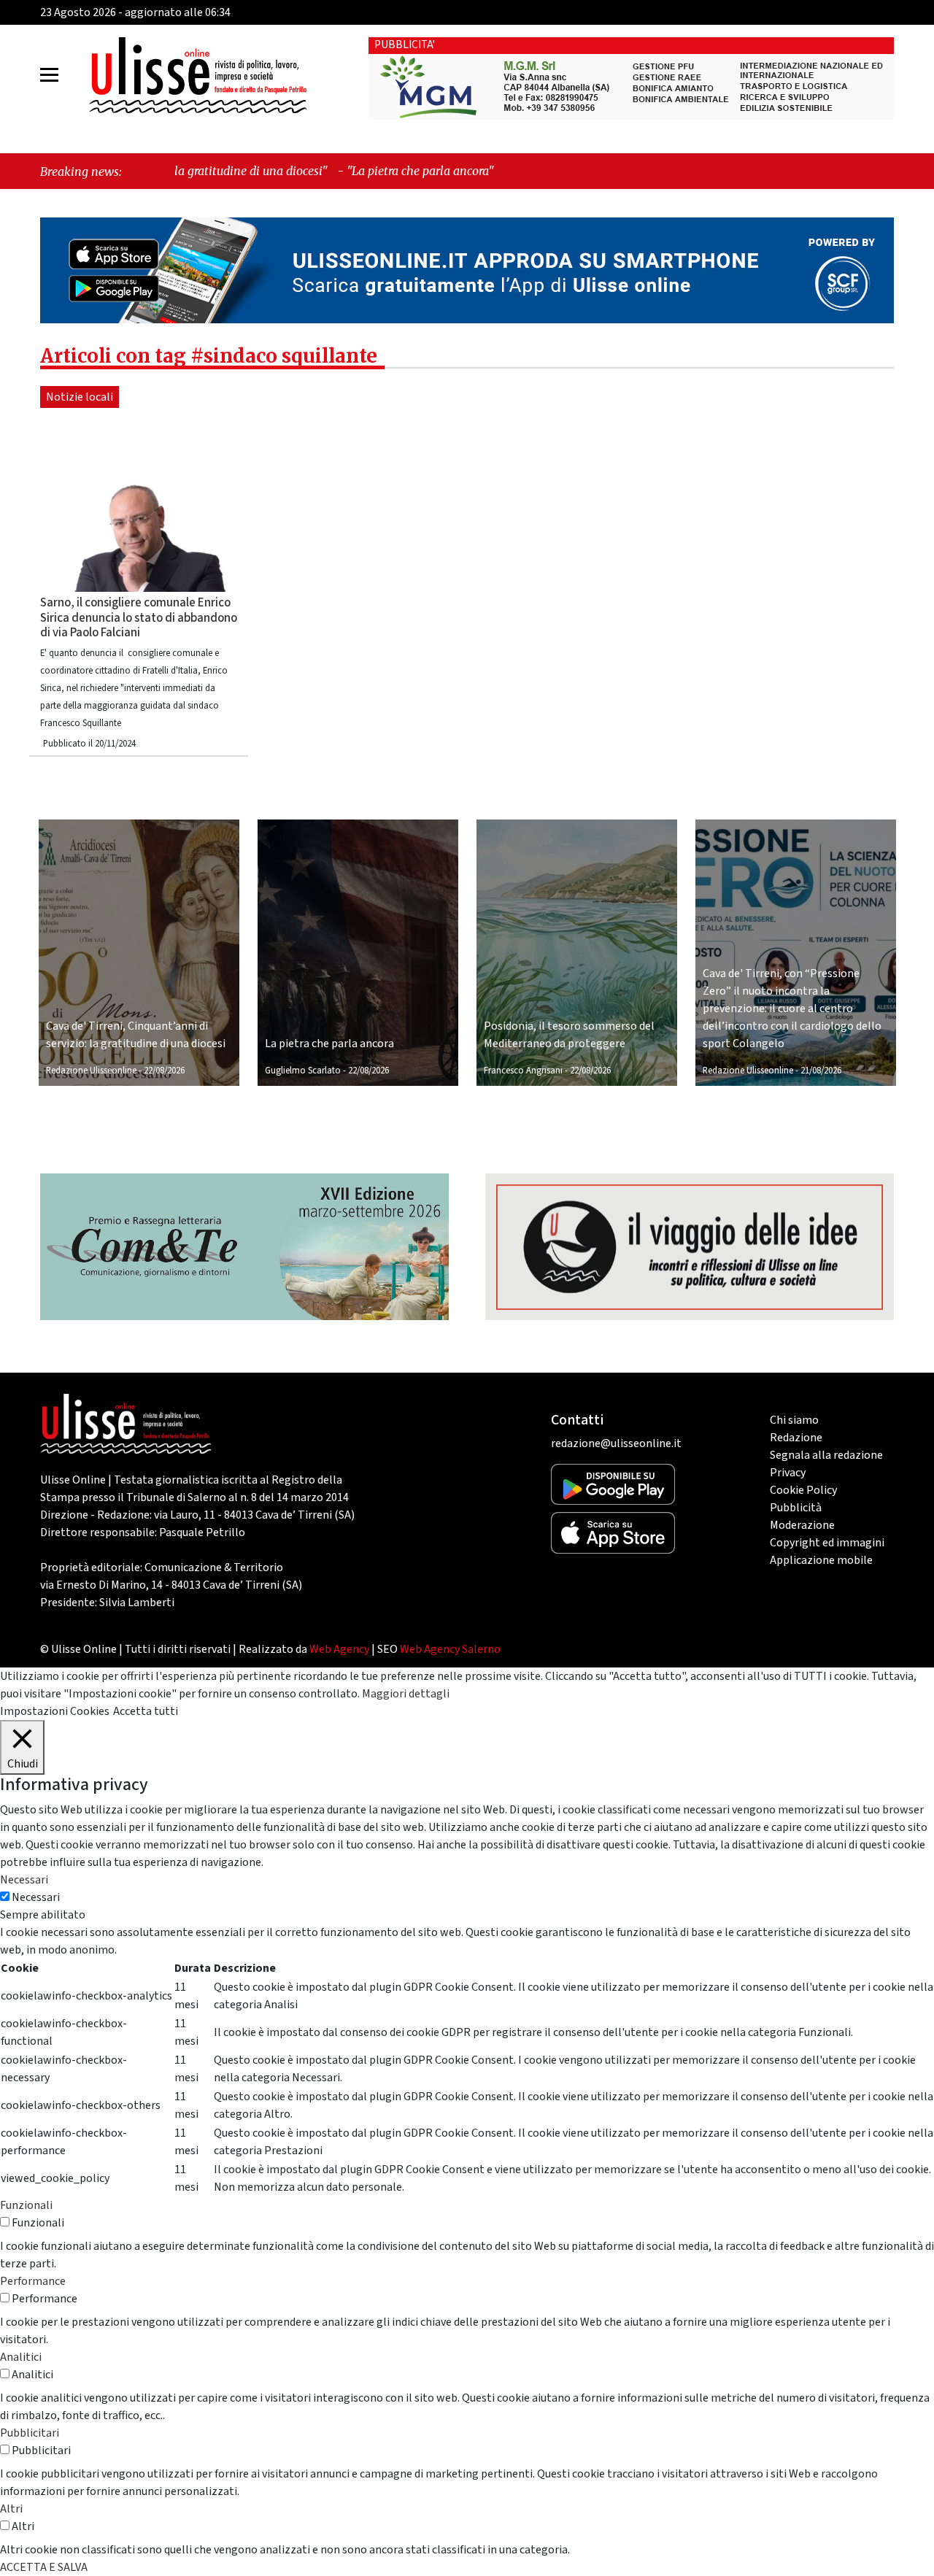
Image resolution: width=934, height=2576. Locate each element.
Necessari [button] (24, 1880)
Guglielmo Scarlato (303, 1071)
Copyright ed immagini (827, 1543)
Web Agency (339, 1649)
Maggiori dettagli (406, 1694)
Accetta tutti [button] (146, 1711)
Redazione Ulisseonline (91, 1071)
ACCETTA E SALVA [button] (44, 2567)
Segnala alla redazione (826, 1455)
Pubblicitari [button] (30, 2433)
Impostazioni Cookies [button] (55, 1711)
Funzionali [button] (26, 2205)
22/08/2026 (164, 1071)
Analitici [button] (21, 2357)
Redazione (796, 1438)
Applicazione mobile (821, 1560)
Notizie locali (80, 397)
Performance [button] (33, 2281)
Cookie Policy (803, 1490)
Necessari (36, 1897)
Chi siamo (794, 1420)
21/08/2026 (821, 1071)
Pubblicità (796, 1508)
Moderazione (802, 1525)
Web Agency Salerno (450, 1649)
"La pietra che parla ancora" (304, 171)
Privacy (788, 1473)
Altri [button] (11, 2509)
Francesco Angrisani (523, 1071)
